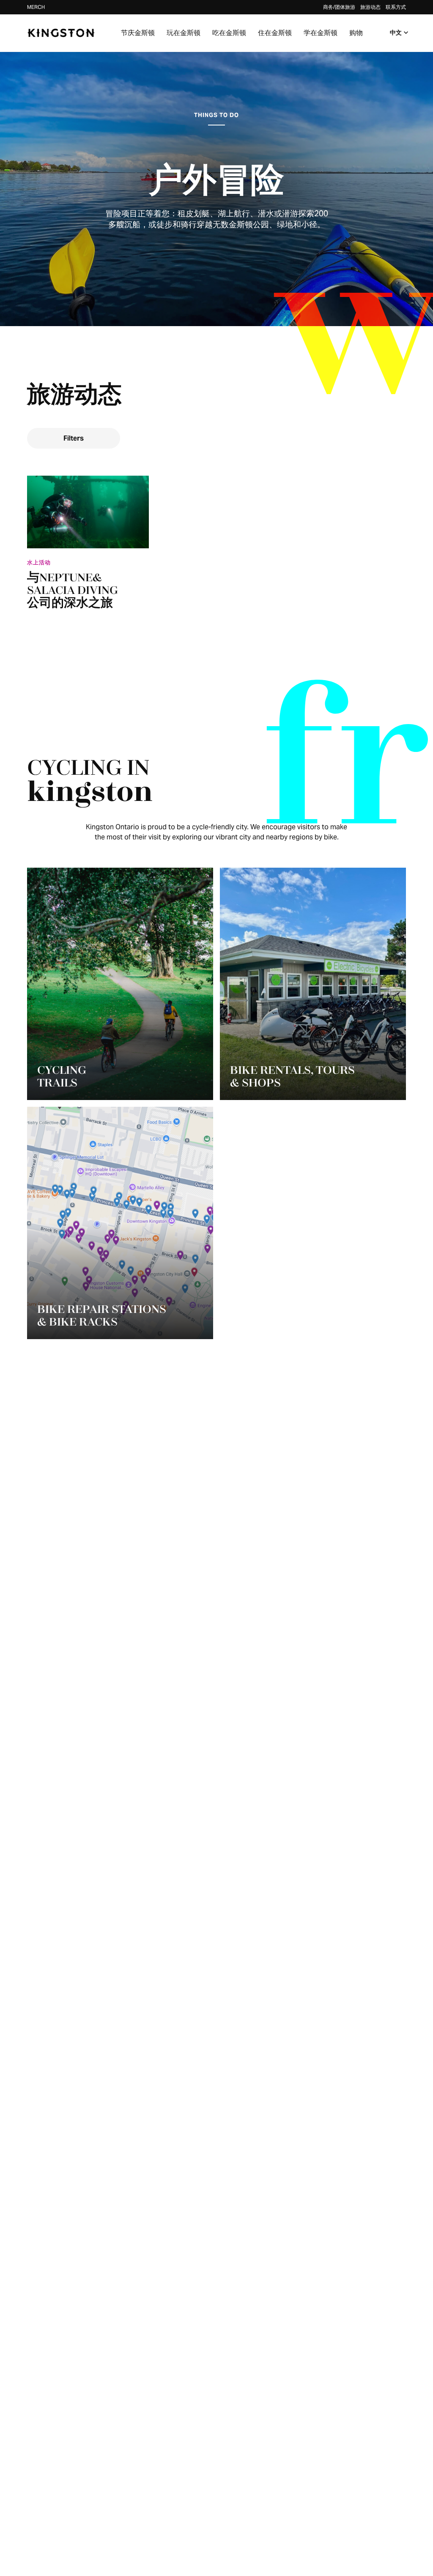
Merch (36, 7)
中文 (396, 33)
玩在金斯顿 (184, 33)
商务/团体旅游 (339, 7)
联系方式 (396, 7)
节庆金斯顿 (138, 33)
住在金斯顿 (275, 33)
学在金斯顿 (321, 33)
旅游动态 (370, 7)
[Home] (61, 33)
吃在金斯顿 (229, 33)
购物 (356, 33)
